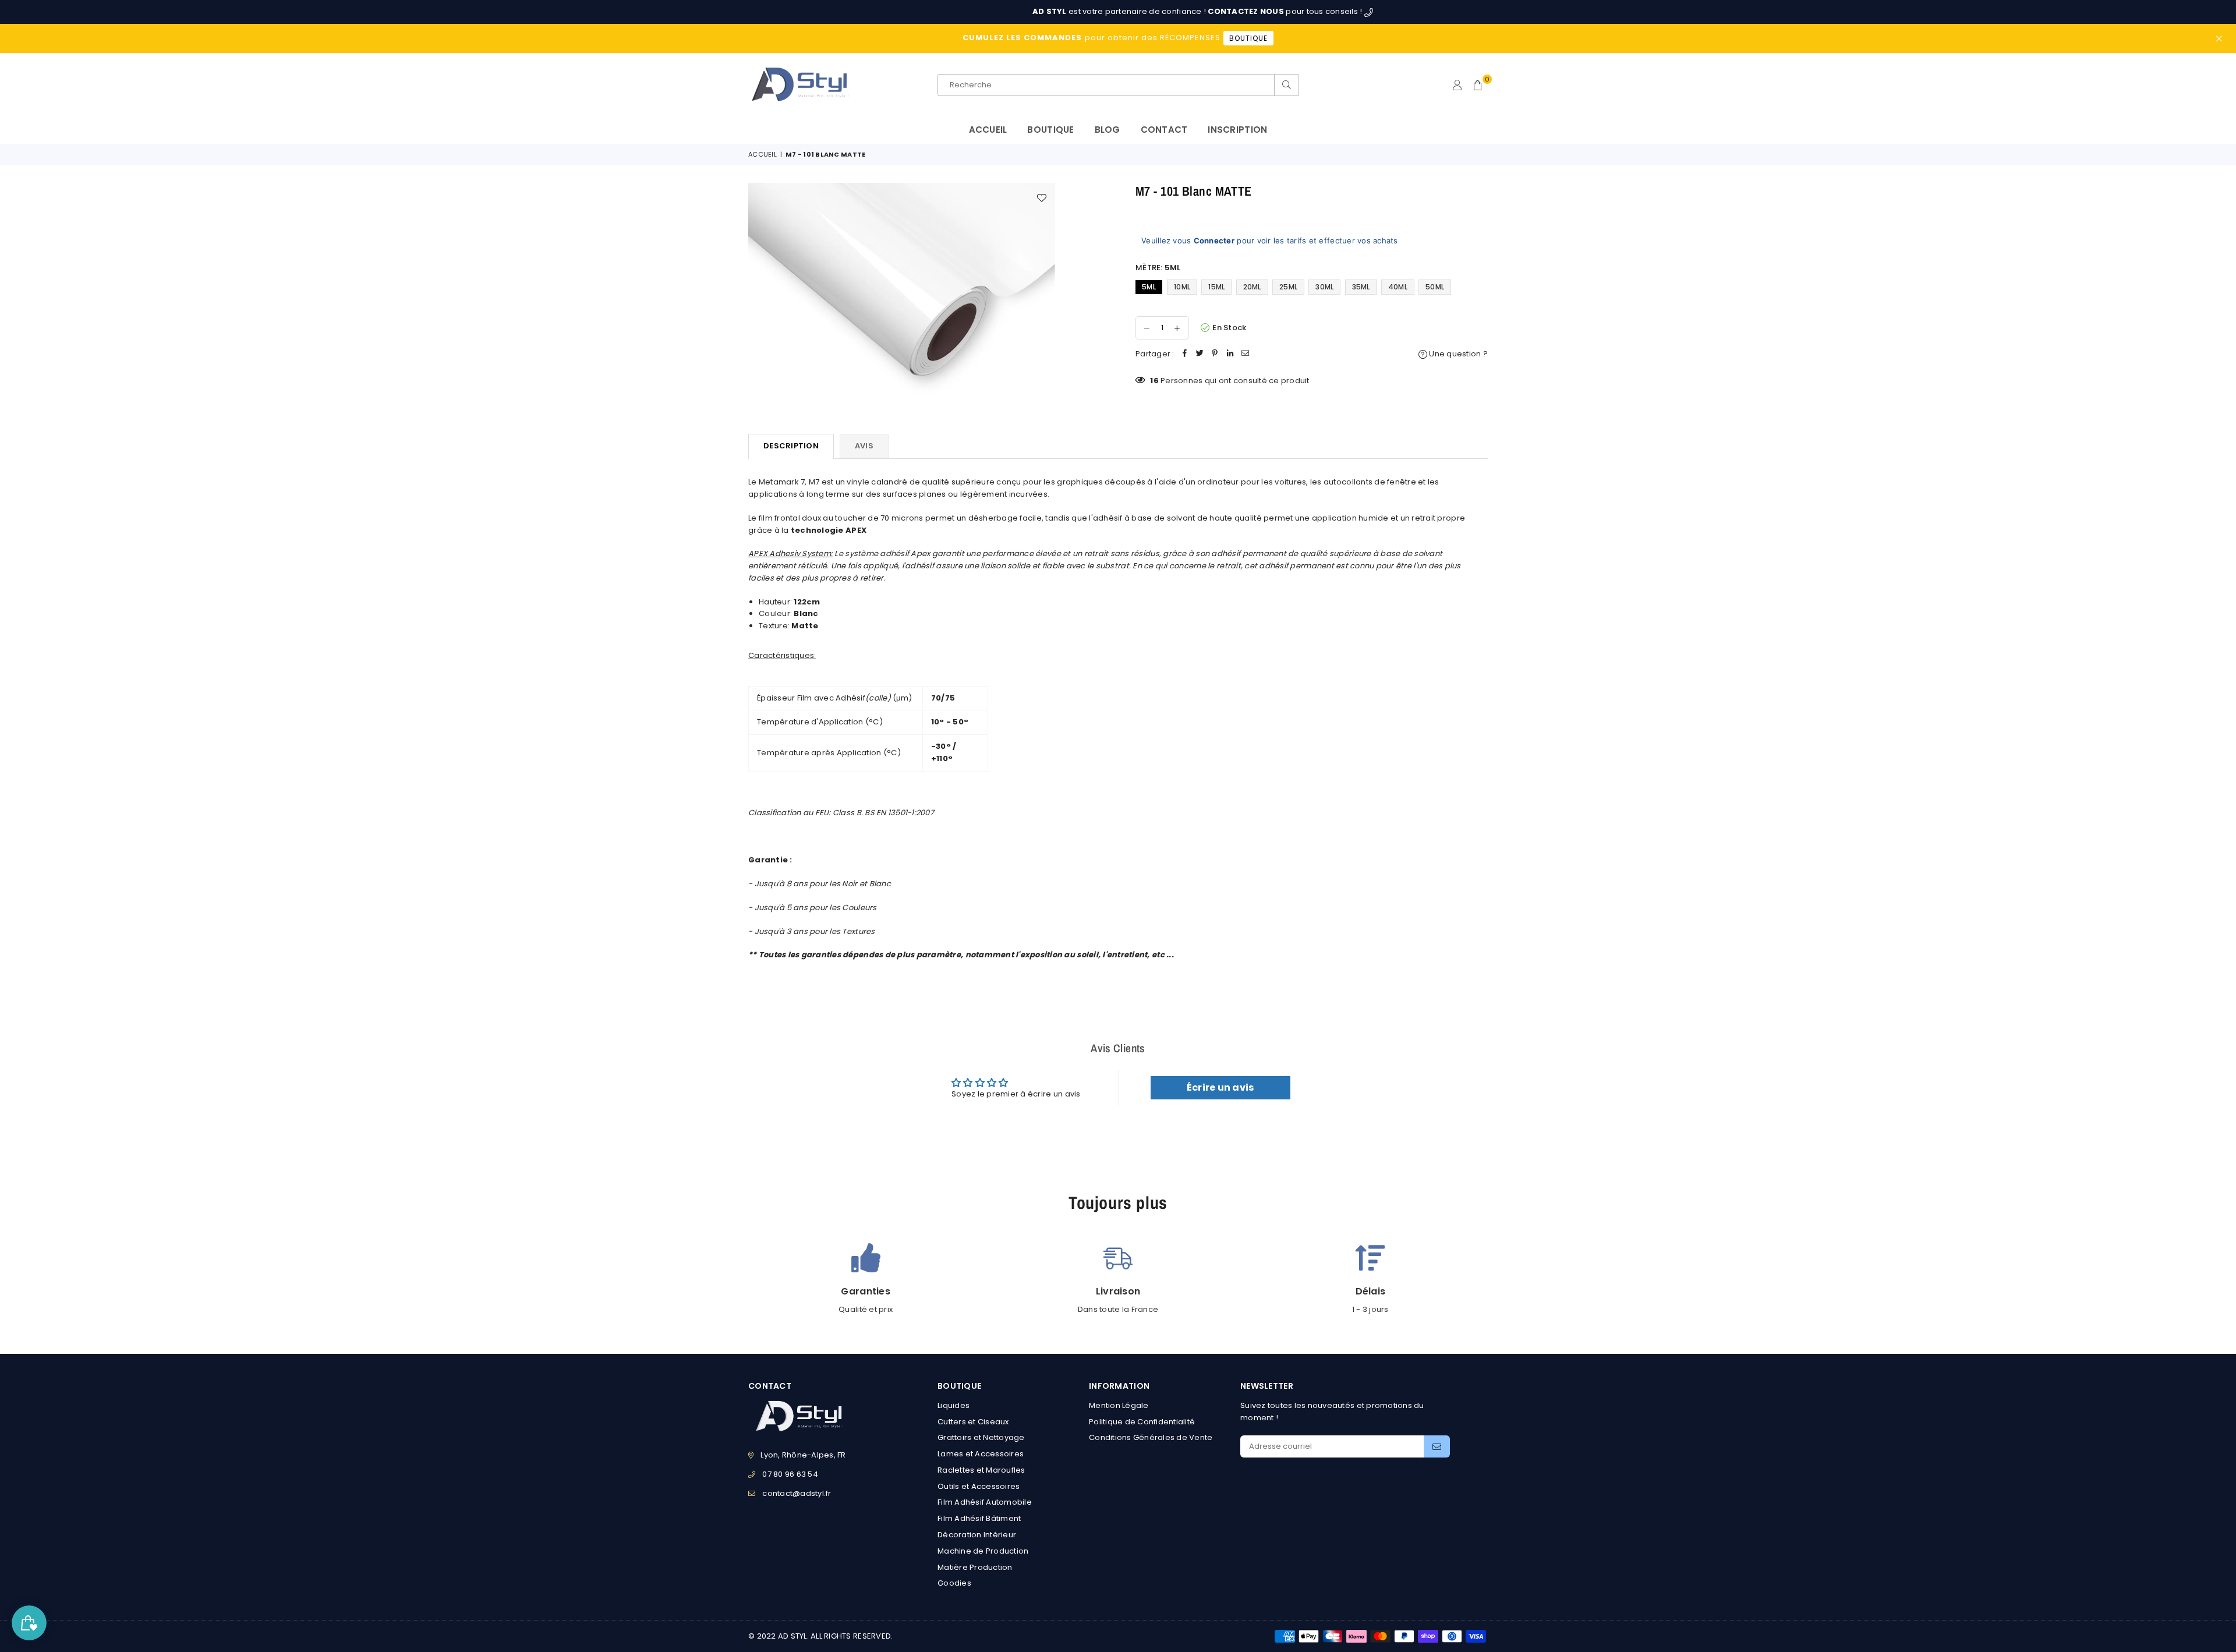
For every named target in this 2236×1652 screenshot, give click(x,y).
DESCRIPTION (791, 446)
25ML (1288, 287)
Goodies (954, 1583)
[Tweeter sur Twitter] (1200, 354)
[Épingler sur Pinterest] (1215, 354)
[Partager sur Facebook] (1185, 354)
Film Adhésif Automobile (985, 1502)
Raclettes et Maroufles (981, 1470)
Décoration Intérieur (977, 1535)
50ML (1435, 287)
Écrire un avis (1220, 1087)
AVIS (864, 446)
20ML (1252, 287)
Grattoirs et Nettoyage (981, 1437)
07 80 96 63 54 (790, 1474)
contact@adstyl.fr (797, 1493)
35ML (1361, 287)
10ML (1182, 287)
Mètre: (1158, 268)
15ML (1216, 287)
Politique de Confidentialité (1142, 1422)
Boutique (1050, 130)
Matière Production (975, 1567)
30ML (1324, 287)
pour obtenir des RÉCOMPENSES (1115, 38)
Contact (1164, 130)
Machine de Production (983, 1551)
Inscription (1237, 130)
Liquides (954, 1405)
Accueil (988, 130)
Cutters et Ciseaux (973, 1422)
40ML (1398, 287)
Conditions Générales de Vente (1151, 1437)
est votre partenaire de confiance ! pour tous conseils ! (1078, 11)
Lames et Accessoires (981, 1454)
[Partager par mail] (1246, 354)
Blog (1108, 130)
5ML (1149, 287)
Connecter (1214, 240)
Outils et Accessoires (979, 1486)
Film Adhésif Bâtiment (979, 1518)
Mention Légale (1119, 1405)
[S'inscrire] (1437, 1446)
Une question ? (1457, 354)
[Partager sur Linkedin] (1230, 354)
